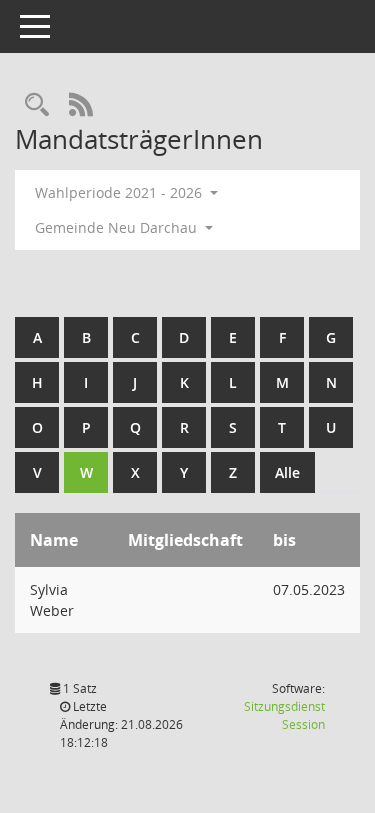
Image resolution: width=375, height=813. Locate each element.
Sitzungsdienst (284, 715)
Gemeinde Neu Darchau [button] (118, 227)
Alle (287, 472)
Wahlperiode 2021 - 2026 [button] (120, 192)
